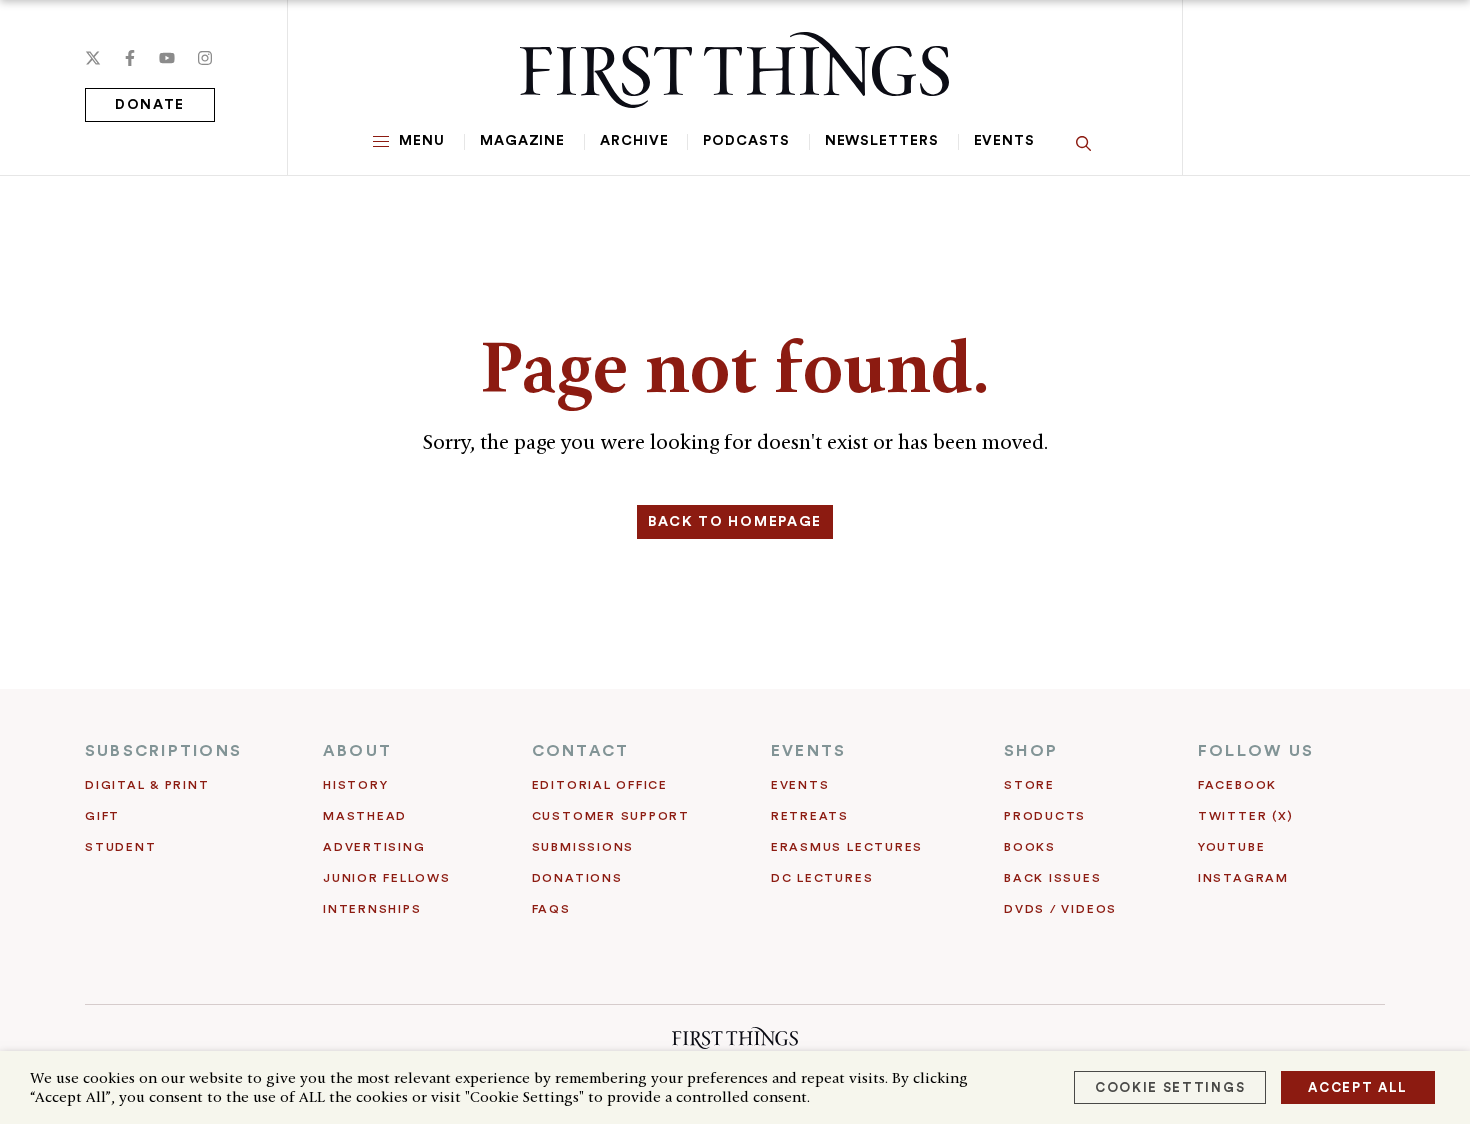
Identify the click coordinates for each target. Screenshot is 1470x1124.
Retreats (810, 816)
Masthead (365, 816)
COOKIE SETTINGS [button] (1170, 1087)
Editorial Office (600, 785)
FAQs (551, 909)
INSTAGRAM (1243, 878)
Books (1030, 847)
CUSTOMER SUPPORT (611, 816)
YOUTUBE (1231, 847)
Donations (577, 878)
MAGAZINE (522, 141)
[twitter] (93, 58)
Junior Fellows (387, 878)
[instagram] (205, 58)
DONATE (150, 105)
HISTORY (355, 785)
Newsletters (882, 141)
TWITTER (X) (1245, 816)
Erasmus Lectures (847, 847)
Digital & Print (147, 785)
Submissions (583, 847)
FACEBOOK (1237, 785)
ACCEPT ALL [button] (1358, 1087)
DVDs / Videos (1060, 909)
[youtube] (167, 58)
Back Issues (1052, 878)
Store (1029, 785)
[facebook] (130, 58)
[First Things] (734, 70)
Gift (102, 816)
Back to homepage (735, 522)
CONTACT (581, 751)
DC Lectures (822, 878)
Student (120, 847)
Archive (634, 141)
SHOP (1031, 751)
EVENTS (808, 751)
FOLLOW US (1256, 751)
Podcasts (746, 141)
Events (1004, 141)
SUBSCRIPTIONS (163, 751)
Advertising (374, 847)
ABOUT (357, 751)
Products (1045, 816)
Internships (372, 909)
